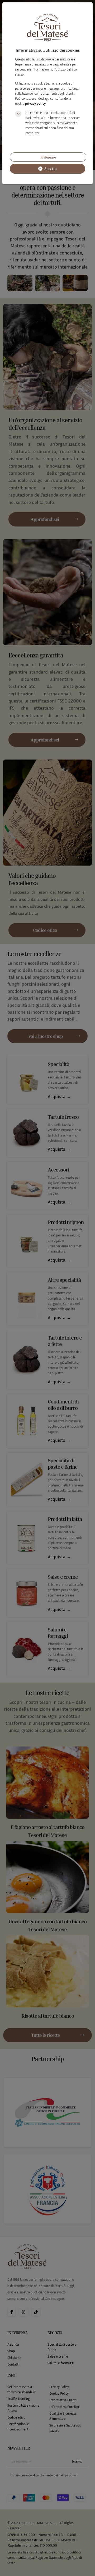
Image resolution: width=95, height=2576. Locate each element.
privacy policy (35, 104)
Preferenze (48, 157)
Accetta (50, 169)
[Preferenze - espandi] (18, 114)
